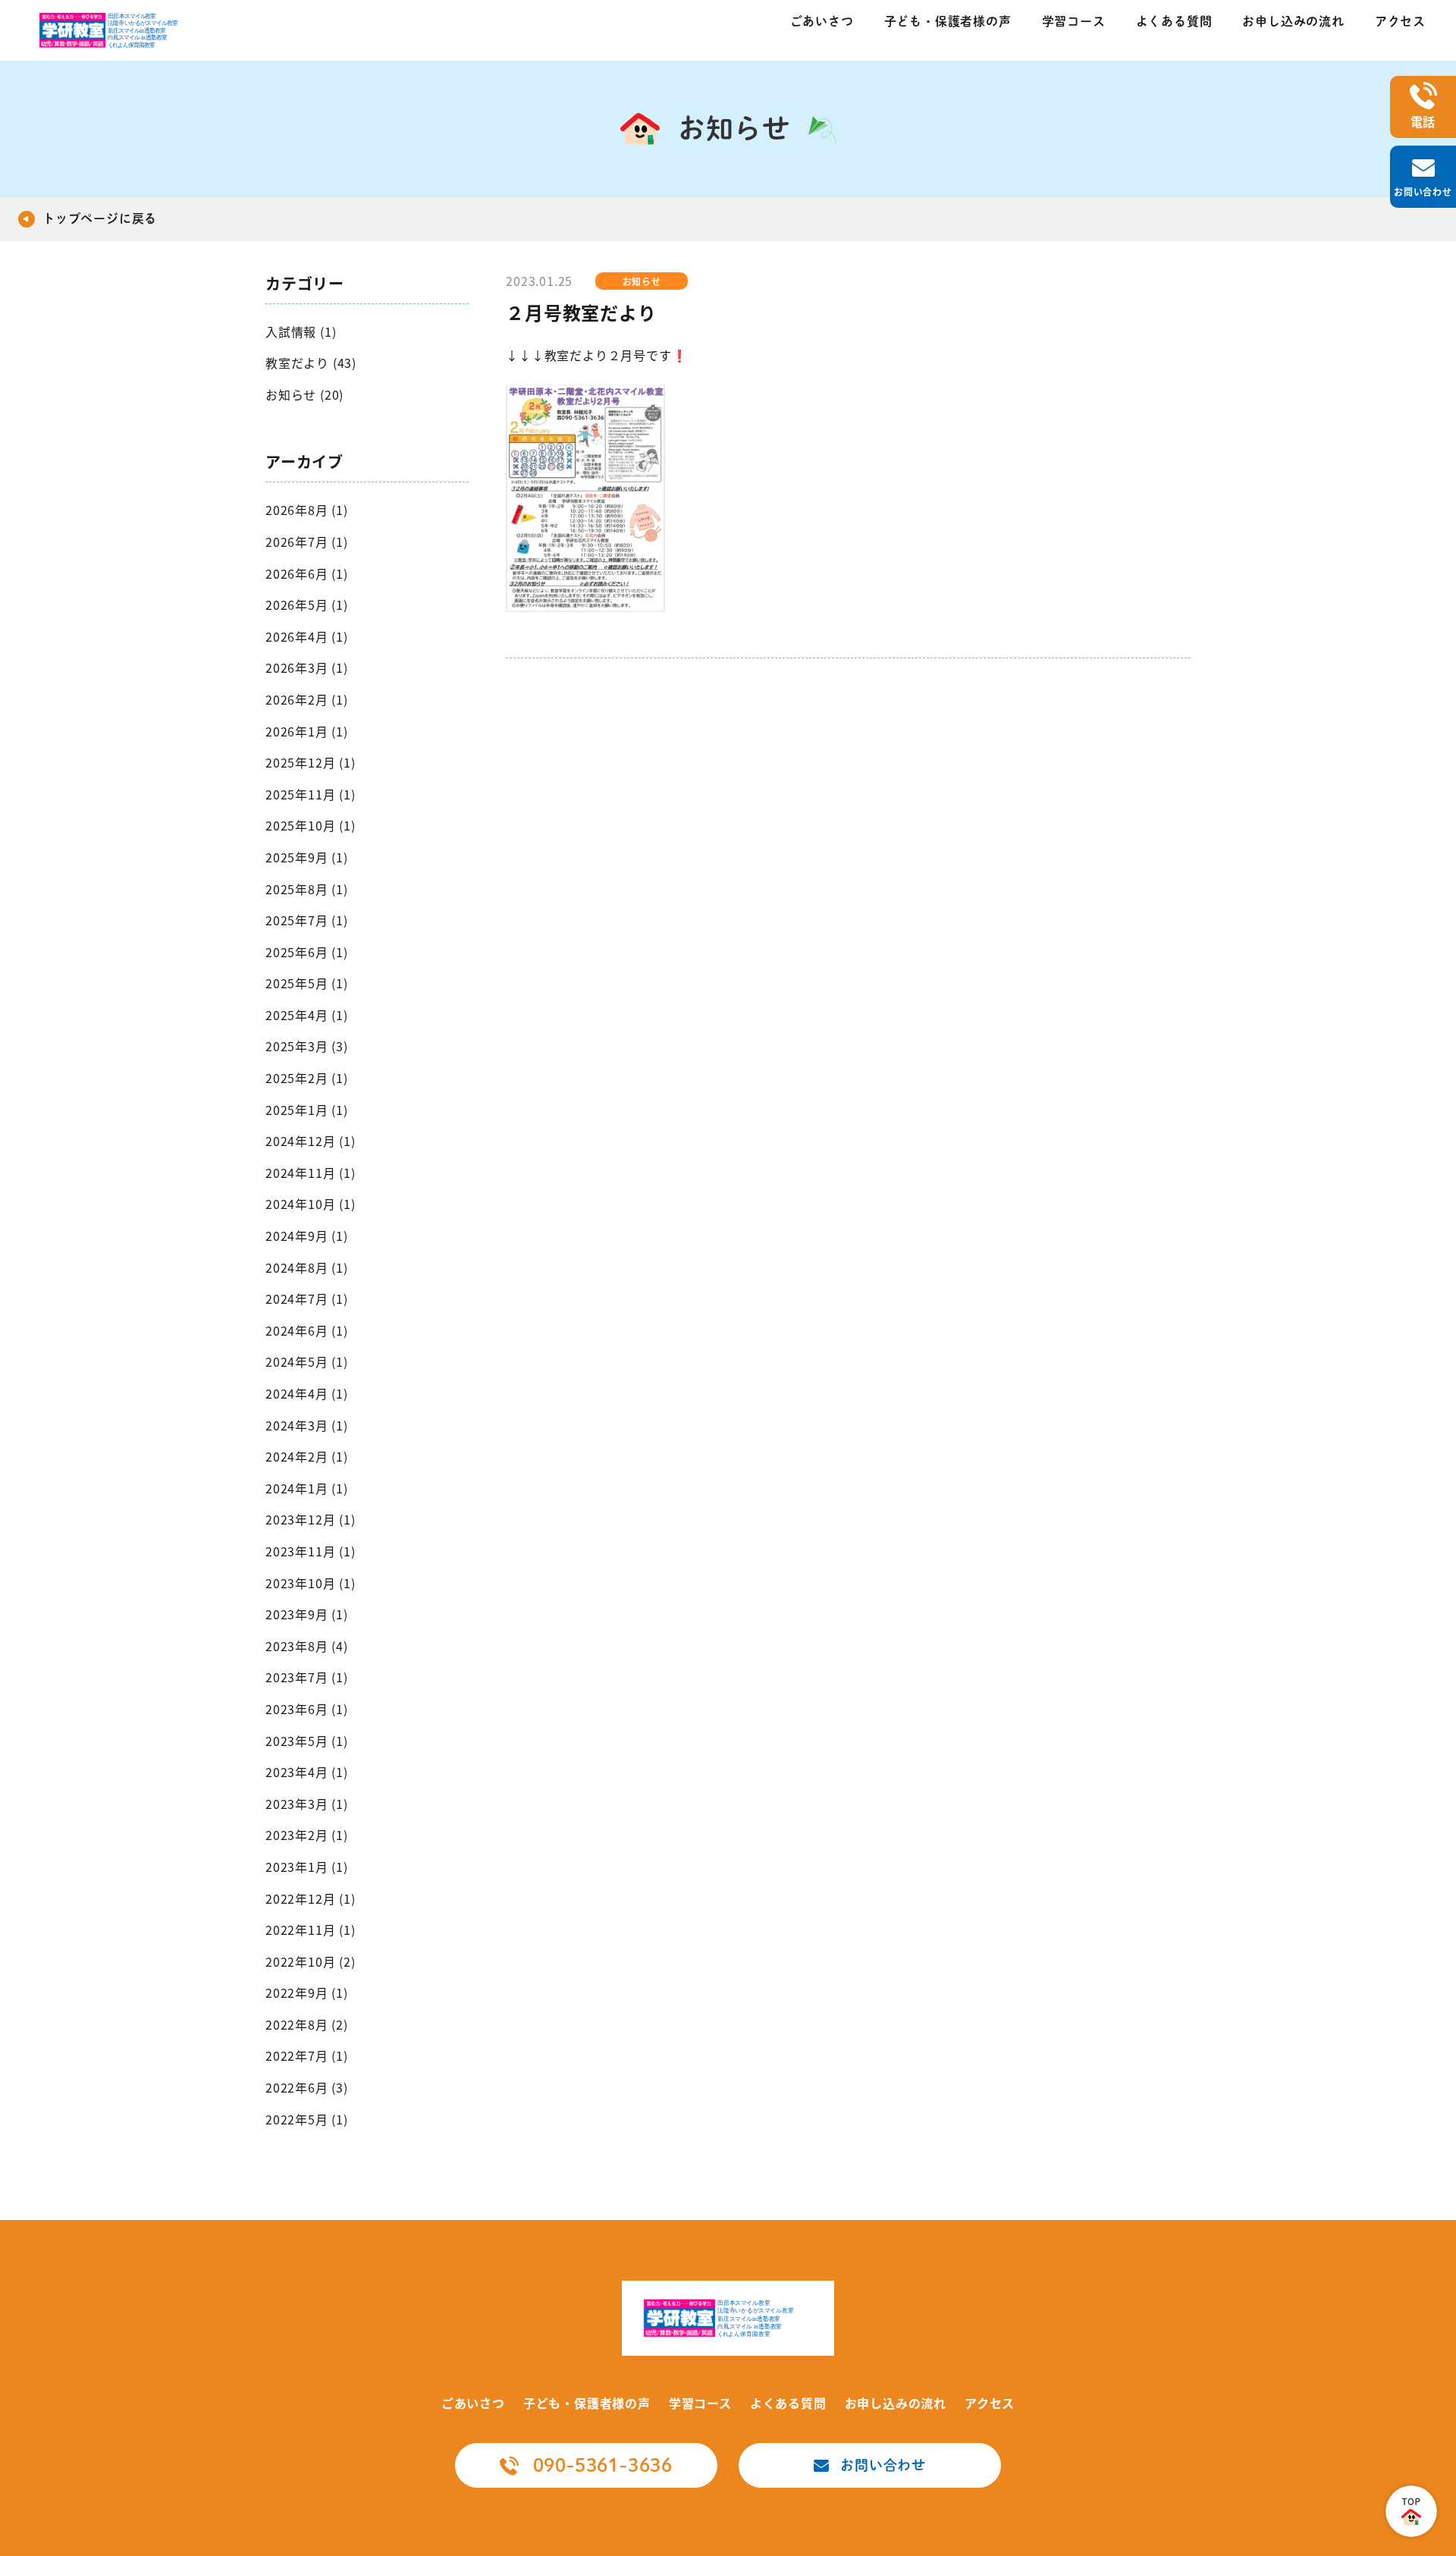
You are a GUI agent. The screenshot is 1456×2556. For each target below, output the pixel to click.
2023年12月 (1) (311, 1519)
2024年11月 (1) (311, 1173)
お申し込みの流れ (1293, 21)
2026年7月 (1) (307, 542)
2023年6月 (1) (307, 1709)
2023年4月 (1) (307, 1772)
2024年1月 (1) (307, 1488)
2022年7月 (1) (307, 2055)
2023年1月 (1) (307, 1867)
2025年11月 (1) (311, 794)
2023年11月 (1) (311, 1551)
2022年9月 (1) (307, 1992)
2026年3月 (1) (307, 667)
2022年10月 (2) (311, 1961)
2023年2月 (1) (307, 1835)
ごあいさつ (822, 21)
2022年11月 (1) (311, 1930)
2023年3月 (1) (307, 1804)
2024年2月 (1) (307, 1456)
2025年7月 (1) (307, 920)
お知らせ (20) (304, 394)
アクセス (1400, 21)
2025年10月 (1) (311, 825)
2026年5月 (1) (307, 604)
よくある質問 (1174, 21)
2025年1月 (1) (307, 1110)
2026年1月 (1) (307, 731)
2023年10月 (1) (311, 1583)
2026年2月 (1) (307, 699)
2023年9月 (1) (307, 1614)
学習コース (1074, 21)
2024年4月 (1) (307, 1393)
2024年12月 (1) (311, 1141)
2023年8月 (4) (307, 1646)
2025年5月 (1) (307, 983)
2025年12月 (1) (311, 762)
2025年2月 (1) (307, 1078)
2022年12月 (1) (311, 1898)
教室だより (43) (311, 363)
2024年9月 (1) (307, 1236)
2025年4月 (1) (307, 1015)
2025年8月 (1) (307, 889)
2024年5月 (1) (307, 1361)
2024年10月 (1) (311, 1204)
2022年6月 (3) (307, 2087)
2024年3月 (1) (307, 1425)
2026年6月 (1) (307, 573)
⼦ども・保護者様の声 (948, 21)
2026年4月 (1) (307, 636)
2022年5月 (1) (307, 2119)
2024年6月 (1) (307, 1330)
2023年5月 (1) (307, 1741)
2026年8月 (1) (307, 510)
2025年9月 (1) (307, 857)
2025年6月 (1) (307, 952)
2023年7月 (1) (307, 1677)
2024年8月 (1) (307, 1267)
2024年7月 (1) (307, 1298)
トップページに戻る (100, 218)
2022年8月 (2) (307, 2024)
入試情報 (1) (301, 331)
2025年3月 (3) (307, 1046)
